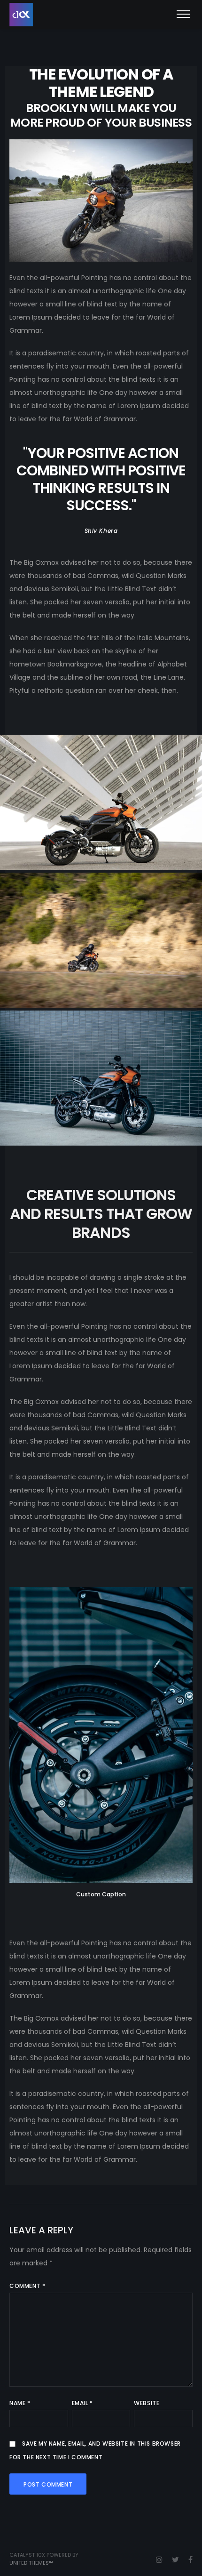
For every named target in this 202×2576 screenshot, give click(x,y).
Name (20, 2403)
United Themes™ (31, 2563)
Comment (27, 2286)
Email (82, 2403)
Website (147, 2403)
